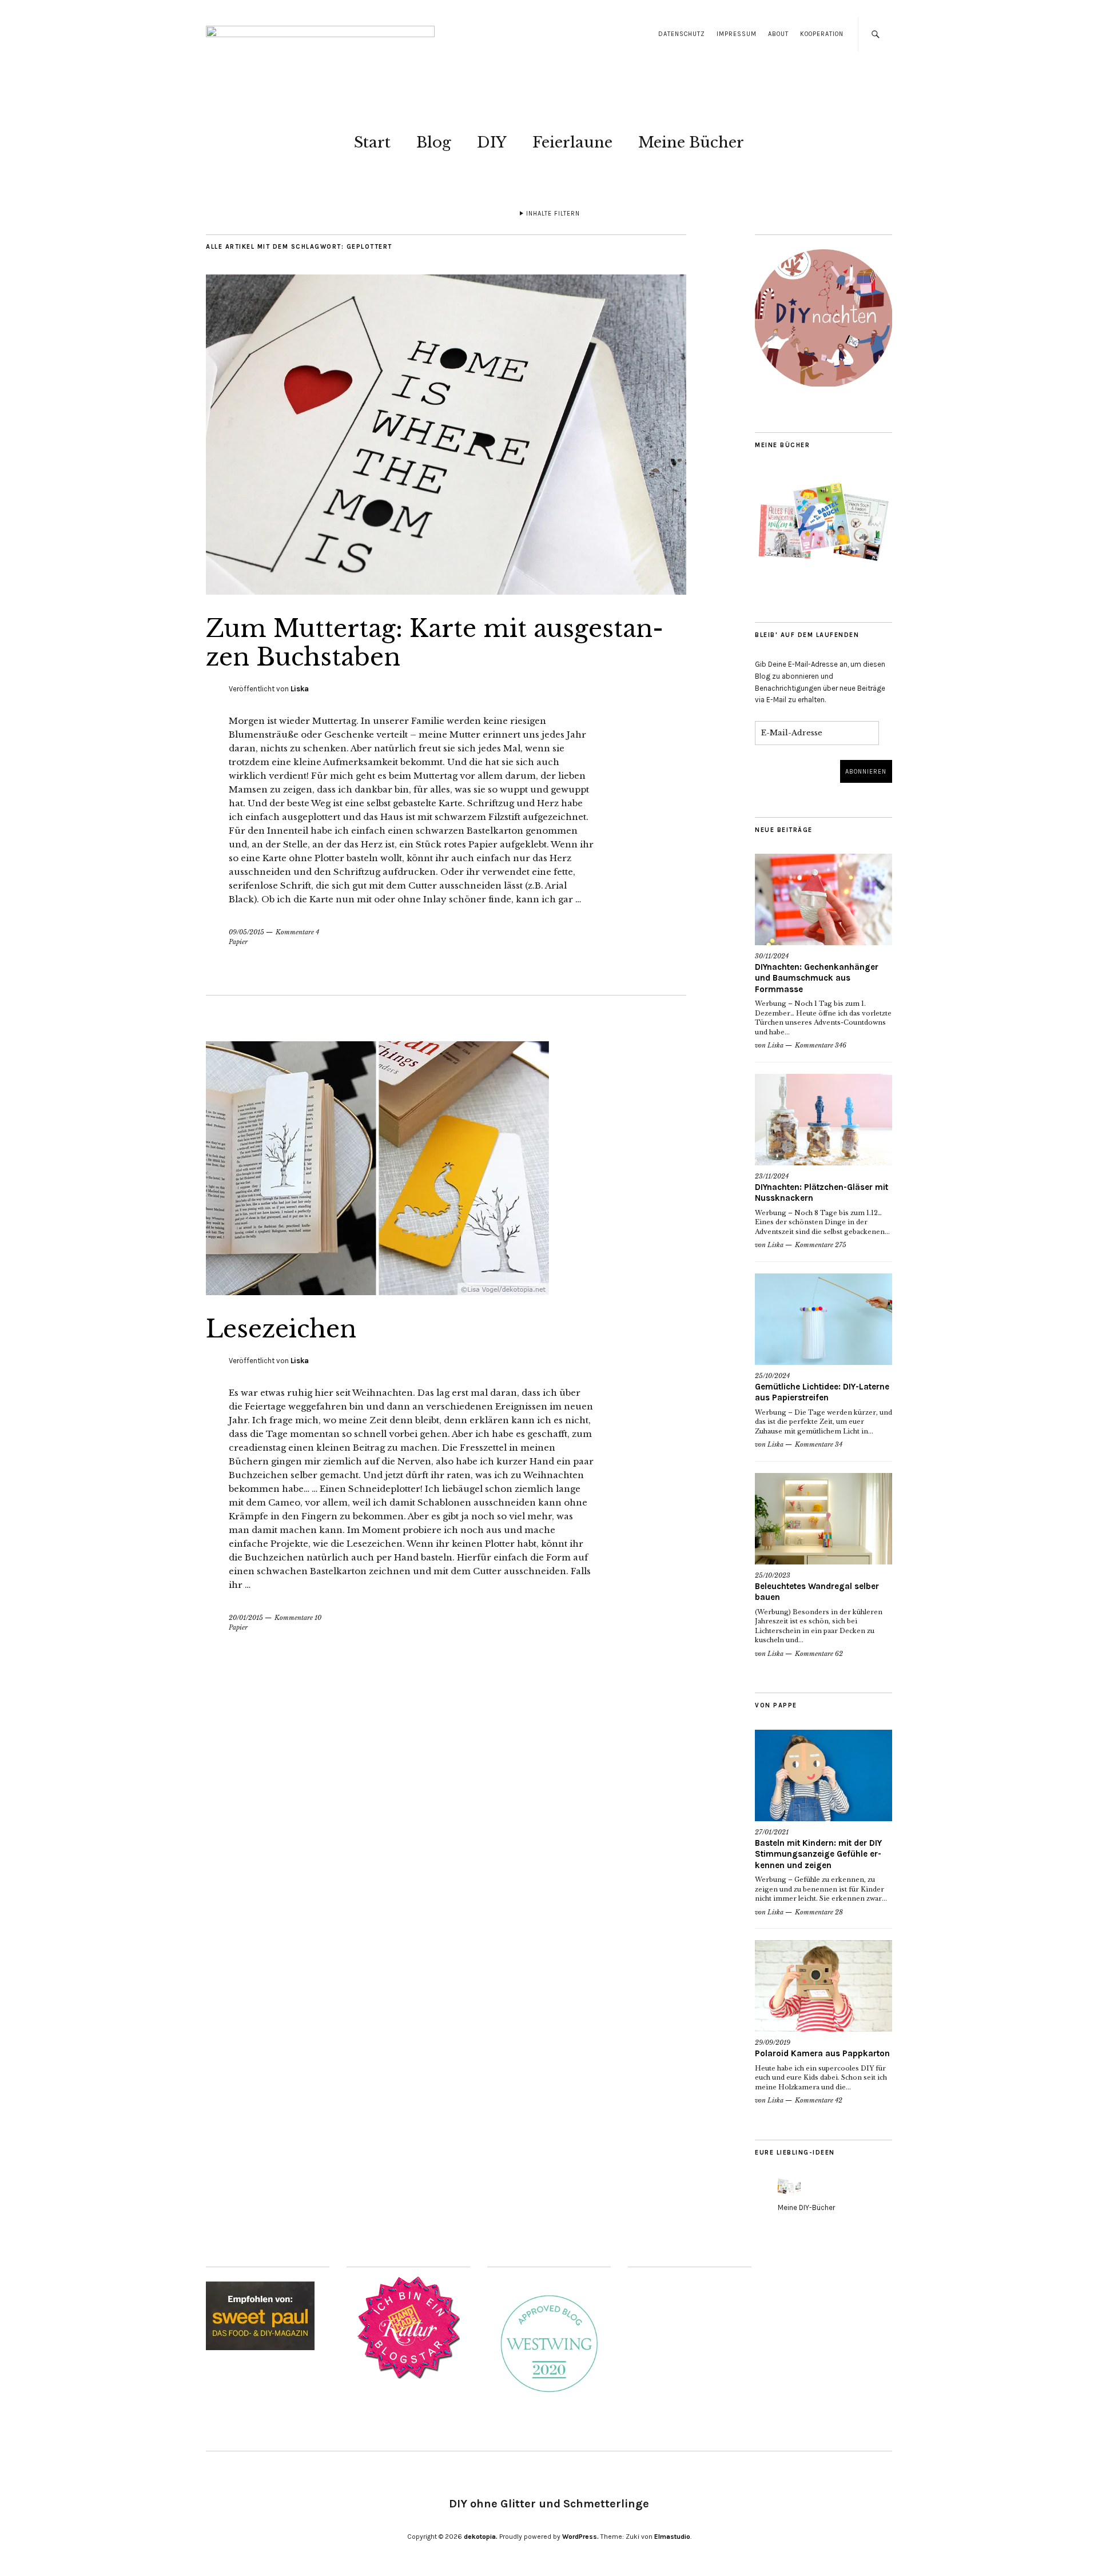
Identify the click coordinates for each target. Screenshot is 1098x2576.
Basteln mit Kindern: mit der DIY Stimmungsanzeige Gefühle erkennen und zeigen (818, 1854)
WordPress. (580, 2537)
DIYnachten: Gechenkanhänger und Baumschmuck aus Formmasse (817, 978)
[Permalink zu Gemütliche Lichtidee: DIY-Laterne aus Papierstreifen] (823, 1319)
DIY (492, 142)
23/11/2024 (772, 1176)
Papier (238, 942)
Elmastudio (672, 2537)
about (778, 34)
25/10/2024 (772, 1376)
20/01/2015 (246, 1618)
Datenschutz (682, 34)
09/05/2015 (246, 932)
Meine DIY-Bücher (806, 2207)
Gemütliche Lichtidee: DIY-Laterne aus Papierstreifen (822, 1392)
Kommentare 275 (821, 1245)
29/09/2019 (773, 2043)
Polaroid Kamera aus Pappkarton (822, 2053)
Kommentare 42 (819, 2100)
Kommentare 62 (819, 1654)
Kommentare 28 (819, 1912)
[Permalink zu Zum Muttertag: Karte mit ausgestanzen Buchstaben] (446, 591)
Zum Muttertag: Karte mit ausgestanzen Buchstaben (435, 643)
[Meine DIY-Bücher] (789, 2197)
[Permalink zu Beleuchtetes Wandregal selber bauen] (823, 1519)
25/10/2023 (773, 1575)
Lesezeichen (281, 1329)
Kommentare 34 (819, 1444)
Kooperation (822, 34)
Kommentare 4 (297, 932)
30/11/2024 (772, 956)
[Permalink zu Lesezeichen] (377, 1292)
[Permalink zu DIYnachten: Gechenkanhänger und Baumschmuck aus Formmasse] (823, 899)
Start (372, 142)
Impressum (737, 34)
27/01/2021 (772, 1832)
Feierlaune (572, 142)
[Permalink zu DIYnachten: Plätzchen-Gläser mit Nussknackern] (823, 1120)
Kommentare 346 (821, 1045)
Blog (434, 142)
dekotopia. (481, 2537)
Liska (300, 689)
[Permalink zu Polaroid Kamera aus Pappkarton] (823, 1986)
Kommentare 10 (298, 1618)
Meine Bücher (691, 142)
